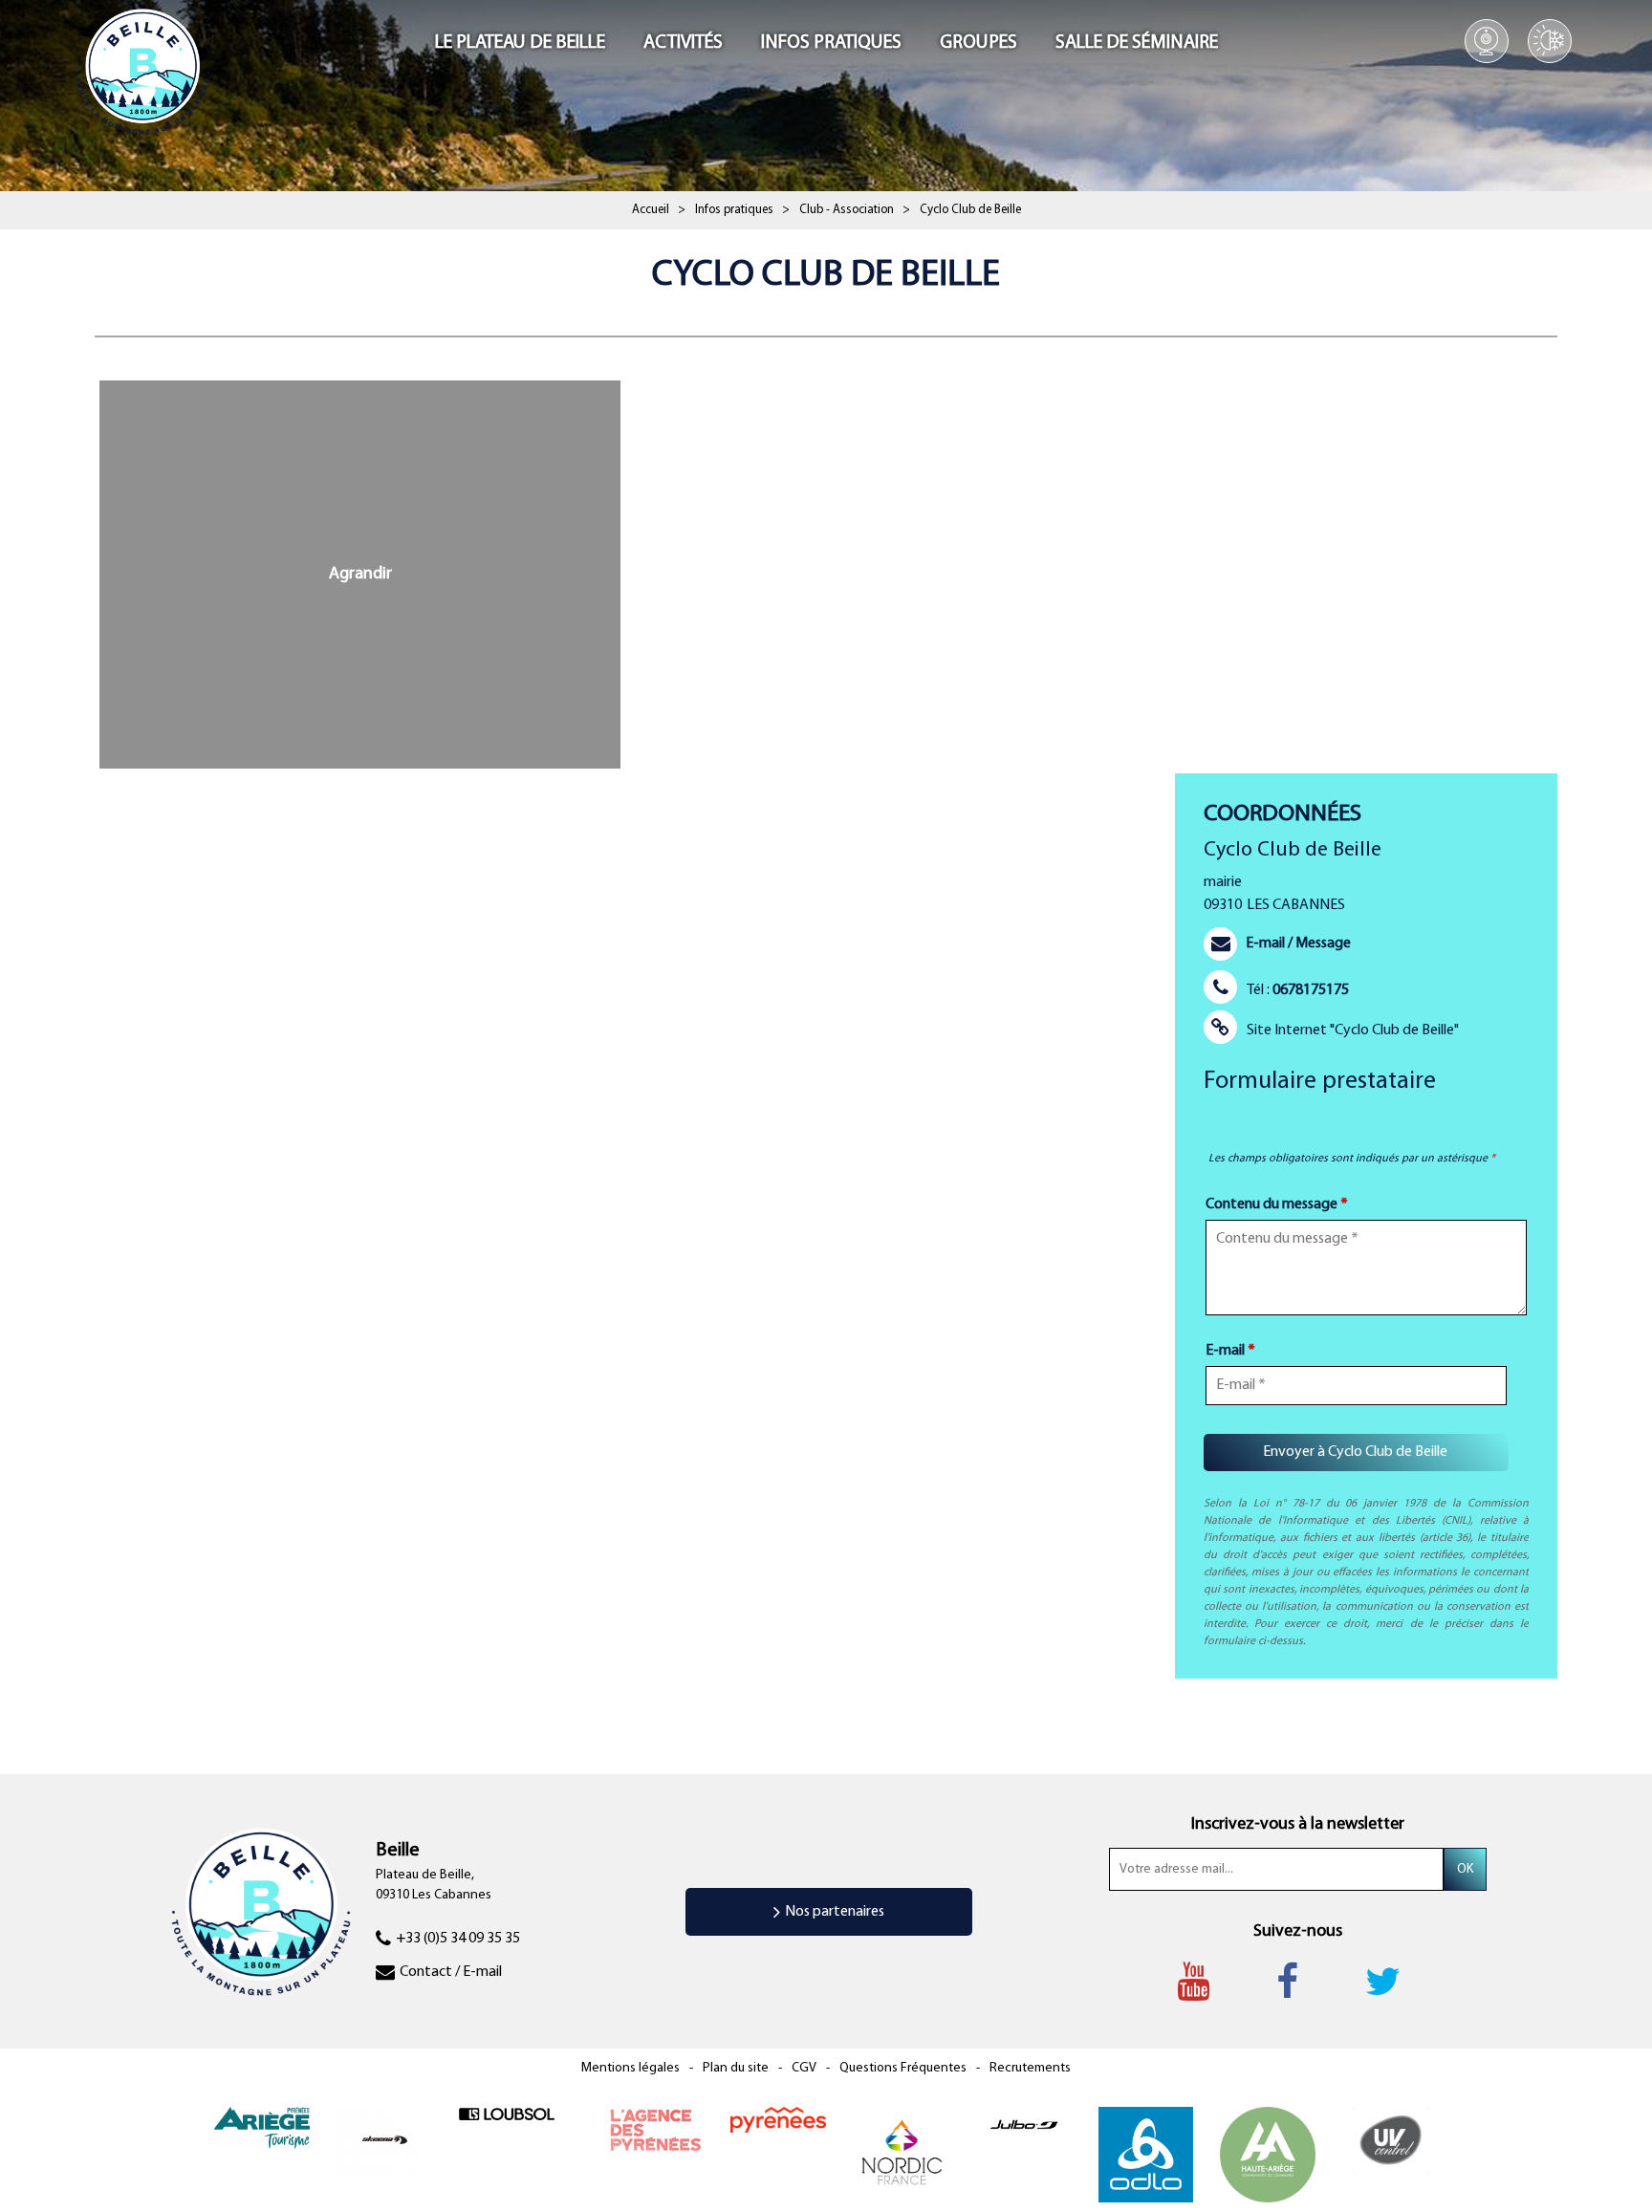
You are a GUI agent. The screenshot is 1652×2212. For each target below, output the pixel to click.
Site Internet (1353, 1030)
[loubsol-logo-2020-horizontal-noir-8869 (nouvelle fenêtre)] (507, 2114)
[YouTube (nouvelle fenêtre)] (1203, 1982)
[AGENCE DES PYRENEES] (656, 2130)
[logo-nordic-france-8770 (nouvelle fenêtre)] (902, 2154)
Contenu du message (1277, 1204)
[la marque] (778, 2120)
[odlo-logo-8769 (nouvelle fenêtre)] (1146, 2154)
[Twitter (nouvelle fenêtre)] (1392, 1982)
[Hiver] (1550, 41)
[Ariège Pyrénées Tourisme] (262, 2127)
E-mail (1230, 1351)
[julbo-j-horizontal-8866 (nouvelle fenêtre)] (1024, 2124)
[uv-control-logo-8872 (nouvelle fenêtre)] (1391, 2141)
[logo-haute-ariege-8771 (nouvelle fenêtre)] (1268, 2154)
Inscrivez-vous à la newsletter (1298, 1825)
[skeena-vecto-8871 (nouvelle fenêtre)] (384, 2141)
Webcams (1487, 41)
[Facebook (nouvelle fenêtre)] (1297, 1982)
